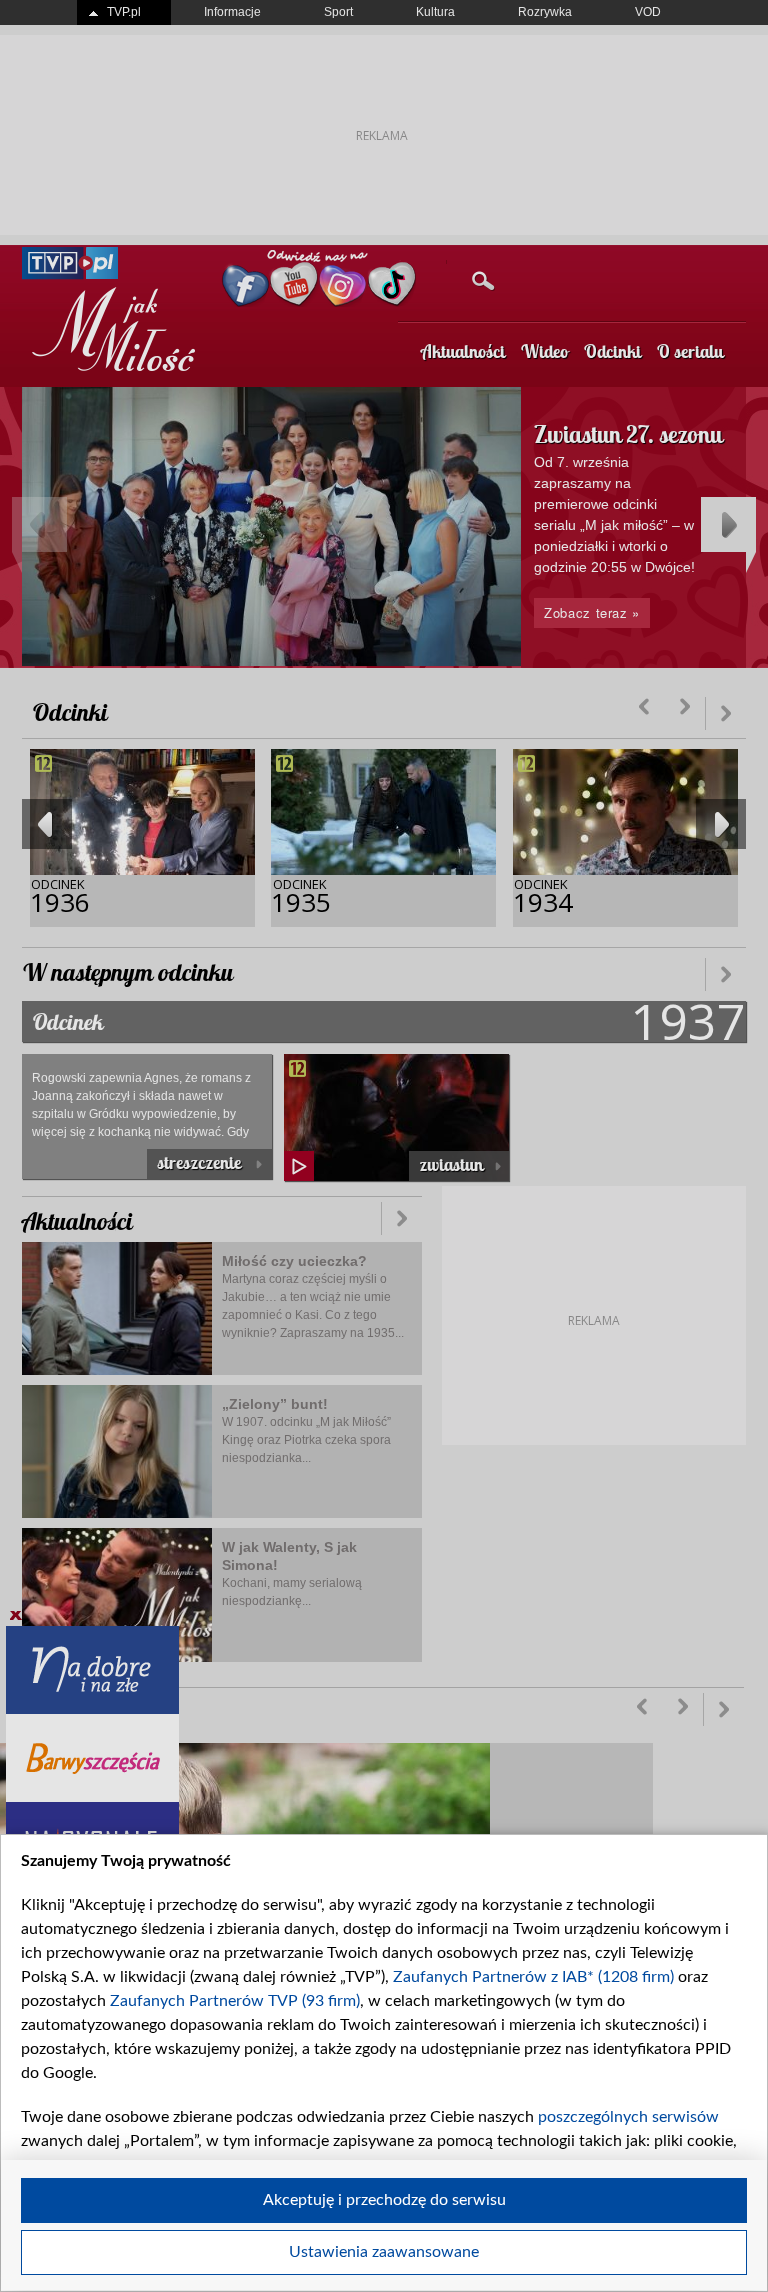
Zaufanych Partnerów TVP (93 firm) (235, 2001)
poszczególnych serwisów (628, 2117)
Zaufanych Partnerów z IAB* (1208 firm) (533, 1977)
